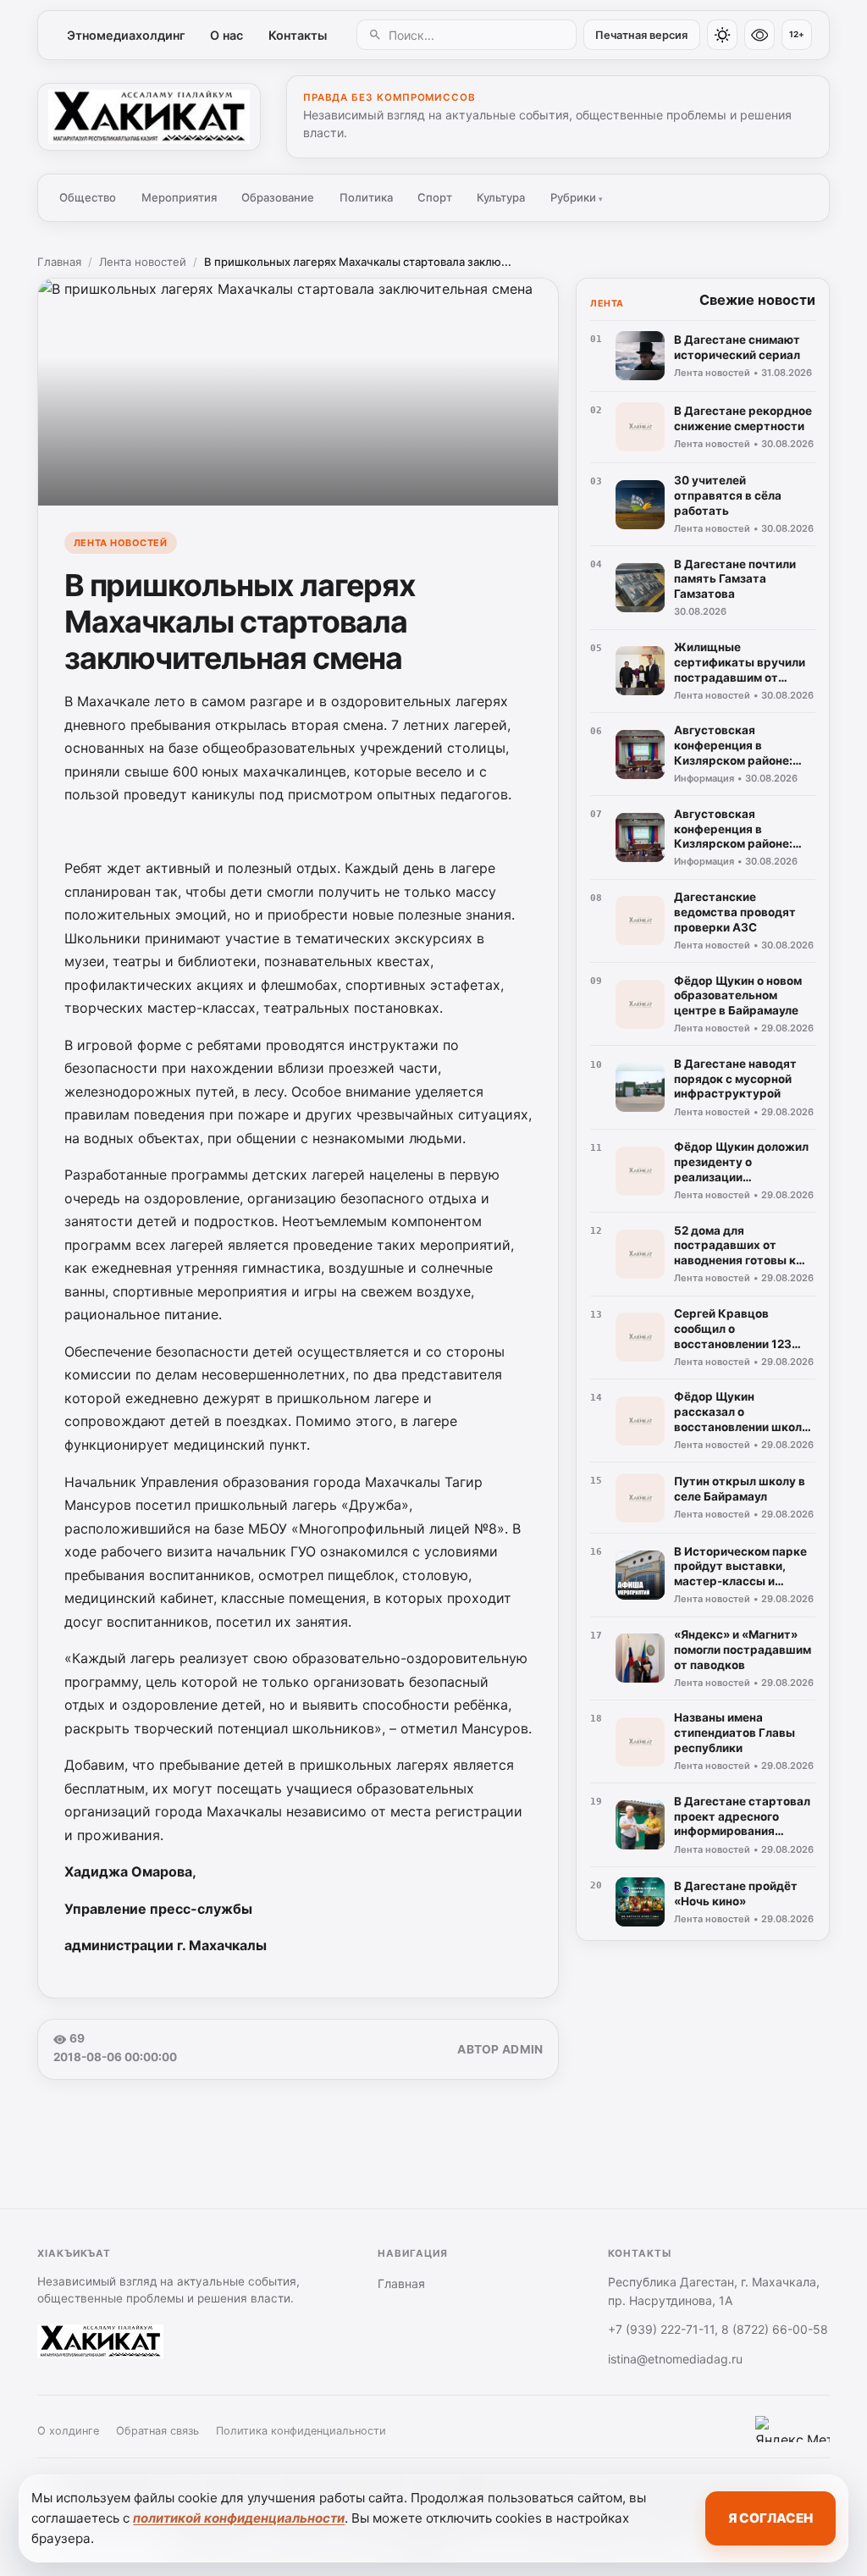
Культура (501, 197)
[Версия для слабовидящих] (759, 35)
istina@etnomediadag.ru (675, 2359)
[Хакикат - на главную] (149, 117)
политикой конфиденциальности (239, 2518)
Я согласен (770, 2518)
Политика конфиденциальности (301, 2431)
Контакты (298, 35)
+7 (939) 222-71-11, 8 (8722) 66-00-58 (718, 2329)
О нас (226, 35)
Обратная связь (157, 2431)
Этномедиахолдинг (126, 35)
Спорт (435, 197)
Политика (366, 197)
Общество (88, 197)
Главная (59, 262)
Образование (278, 197)
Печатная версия (641, 35)
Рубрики (577, 197)
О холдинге (68, 2431)
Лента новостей (143, 262)
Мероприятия (179, 197)
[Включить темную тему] (722, 35)
